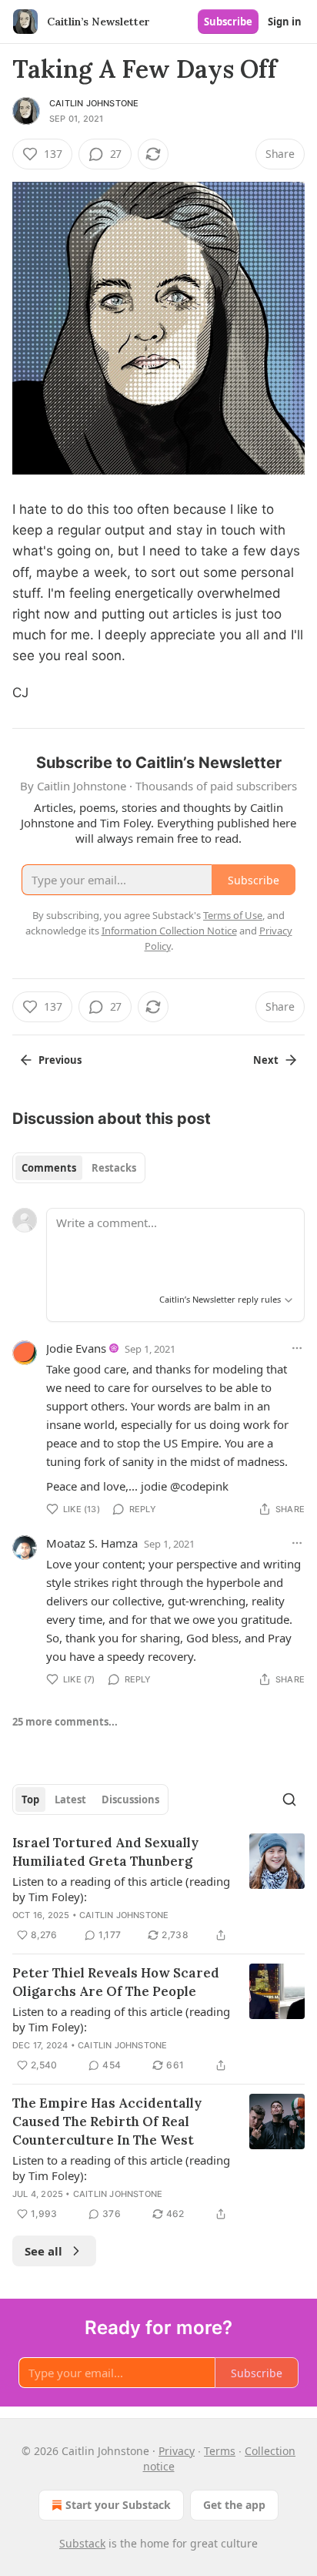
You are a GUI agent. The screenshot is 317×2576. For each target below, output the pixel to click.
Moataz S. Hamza (92, 1543)
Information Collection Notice (169, 931)
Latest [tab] (70, 1800)
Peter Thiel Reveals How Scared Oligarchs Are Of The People (116, 1982)
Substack (82, 2543)
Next (266, 1060)
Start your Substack (118, 2505)
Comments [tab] (49, 1168)
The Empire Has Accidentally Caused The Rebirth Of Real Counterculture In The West (107, 2122)
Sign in (285, 22)
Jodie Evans (76, 1348)
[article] (158, 1889)
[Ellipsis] (297, 1348)
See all (43, 2251)
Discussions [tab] (130, 1800)
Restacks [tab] (114, 1168)
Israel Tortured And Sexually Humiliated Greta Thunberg (105, 1852)
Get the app (234, 2505)
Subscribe (228, 22)
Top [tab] (30, 1800)
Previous (60, 1060)
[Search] (289, 1800)
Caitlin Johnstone (94, 103)
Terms (220, 2451)
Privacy (177, 2451)
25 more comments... (65, 1722)
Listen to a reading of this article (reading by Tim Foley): (121, 1889)
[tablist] (79, 1168)
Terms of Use (233, 915)
